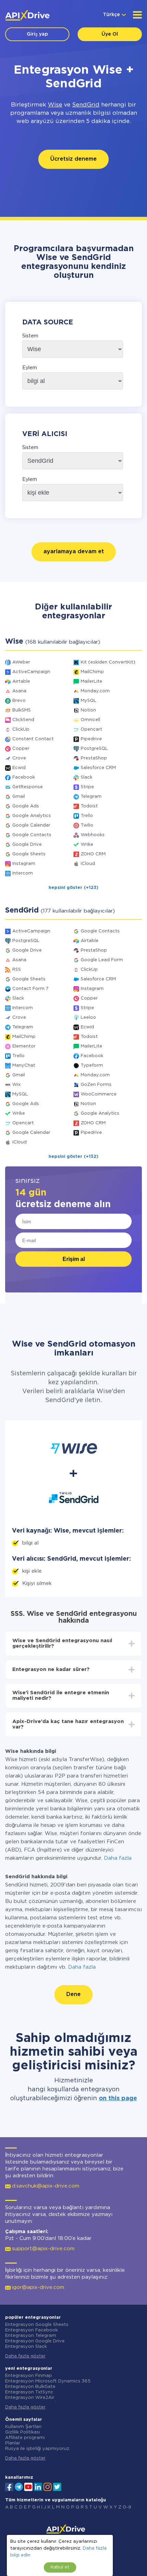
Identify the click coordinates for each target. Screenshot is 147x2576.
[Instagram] (48, 2486)
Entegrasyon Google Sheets (37, 2325)
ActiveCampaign (31, 672)
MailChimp (92, 672)
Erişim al (74, 1259)
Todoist (89, 806)
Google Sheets (29, 854)
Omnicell (90, 720)
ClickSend (23, 720)
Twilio (87, 825)
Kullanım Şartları (23, 2427)
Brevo (19, 701)
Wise (55, 105)
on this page (118, 2098)
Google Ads (26, 806)
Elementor (24, 1046)
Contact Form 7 (30, 989)
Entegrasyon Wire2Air (30, 2398)
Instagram (24, 864)
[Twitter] (57, 2486)
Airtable (21, 682)
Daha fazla (118, 1858)
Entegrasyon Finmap (29, 2376)
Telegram (91, 797)
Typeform (92, 1066)
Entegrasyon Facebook (31, 2330)
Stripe (87, 787)
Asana (19, 691)
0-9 (127, 2507)
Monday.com (95, 691)
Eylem (30, 368)
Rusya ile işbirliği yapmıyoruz (37, 2449)
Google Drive (27, 845)
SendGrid (86, 105)
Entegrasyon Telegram (31, 2336)
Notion (88, 710)
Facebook (24, 777)
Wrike (87, 845)
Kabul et (60, 2567)
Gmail (19, 797)
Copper (21, 749)
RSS (17, 970)
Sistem (30, 336)
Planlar (13, 2443)
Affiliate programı (25, 2438)
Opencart (91, 729)
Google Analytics (32, 816)
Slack (86, 777)
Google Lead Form (102, 960)
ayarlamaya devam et (74, 552)
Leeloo (88, 1018)
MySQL (89, 701)
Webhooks (93, 835)
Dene (73, 1995)
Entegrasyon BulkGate (30, 2387)
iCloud (88, 864)
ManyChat (24, 1066)
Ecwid (19, 768)
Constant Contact (33, 739)
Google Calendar (31, 825)
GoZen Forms (96, 1085)
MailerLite (91, 682)
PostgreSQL (94, 749)
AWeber (21, 662)
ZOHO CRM (93, 854)
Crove (19, 758)
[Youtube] (28, 2486)
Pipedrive (91, 739)
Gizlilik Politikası (23, 2432)
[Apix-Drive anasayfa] (27, 15)
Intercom (23, 873)
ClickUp (21, 729)
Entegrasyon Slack (26, 2347)
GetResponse (28, 787)
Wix (16, 1085)
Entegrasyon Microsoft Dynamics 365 (48, 2381)
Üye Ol (110, 34)
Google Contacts (32, 835)
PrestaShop (94, 758)
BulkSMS (22, 710)
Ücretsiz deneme (73, 159)
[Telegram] (19, 2487)
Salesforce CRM (98, 768)
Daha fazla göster (25, 2356)
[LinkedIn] (38, 2486)
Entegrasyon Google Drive (35, 2341)
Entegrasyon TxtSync (29, 2392)
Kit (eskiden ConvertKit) (108, 662)
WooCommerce (99, 1094)
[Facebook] (9, 2486)
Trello (87, 816)
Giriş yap (37, 34)
